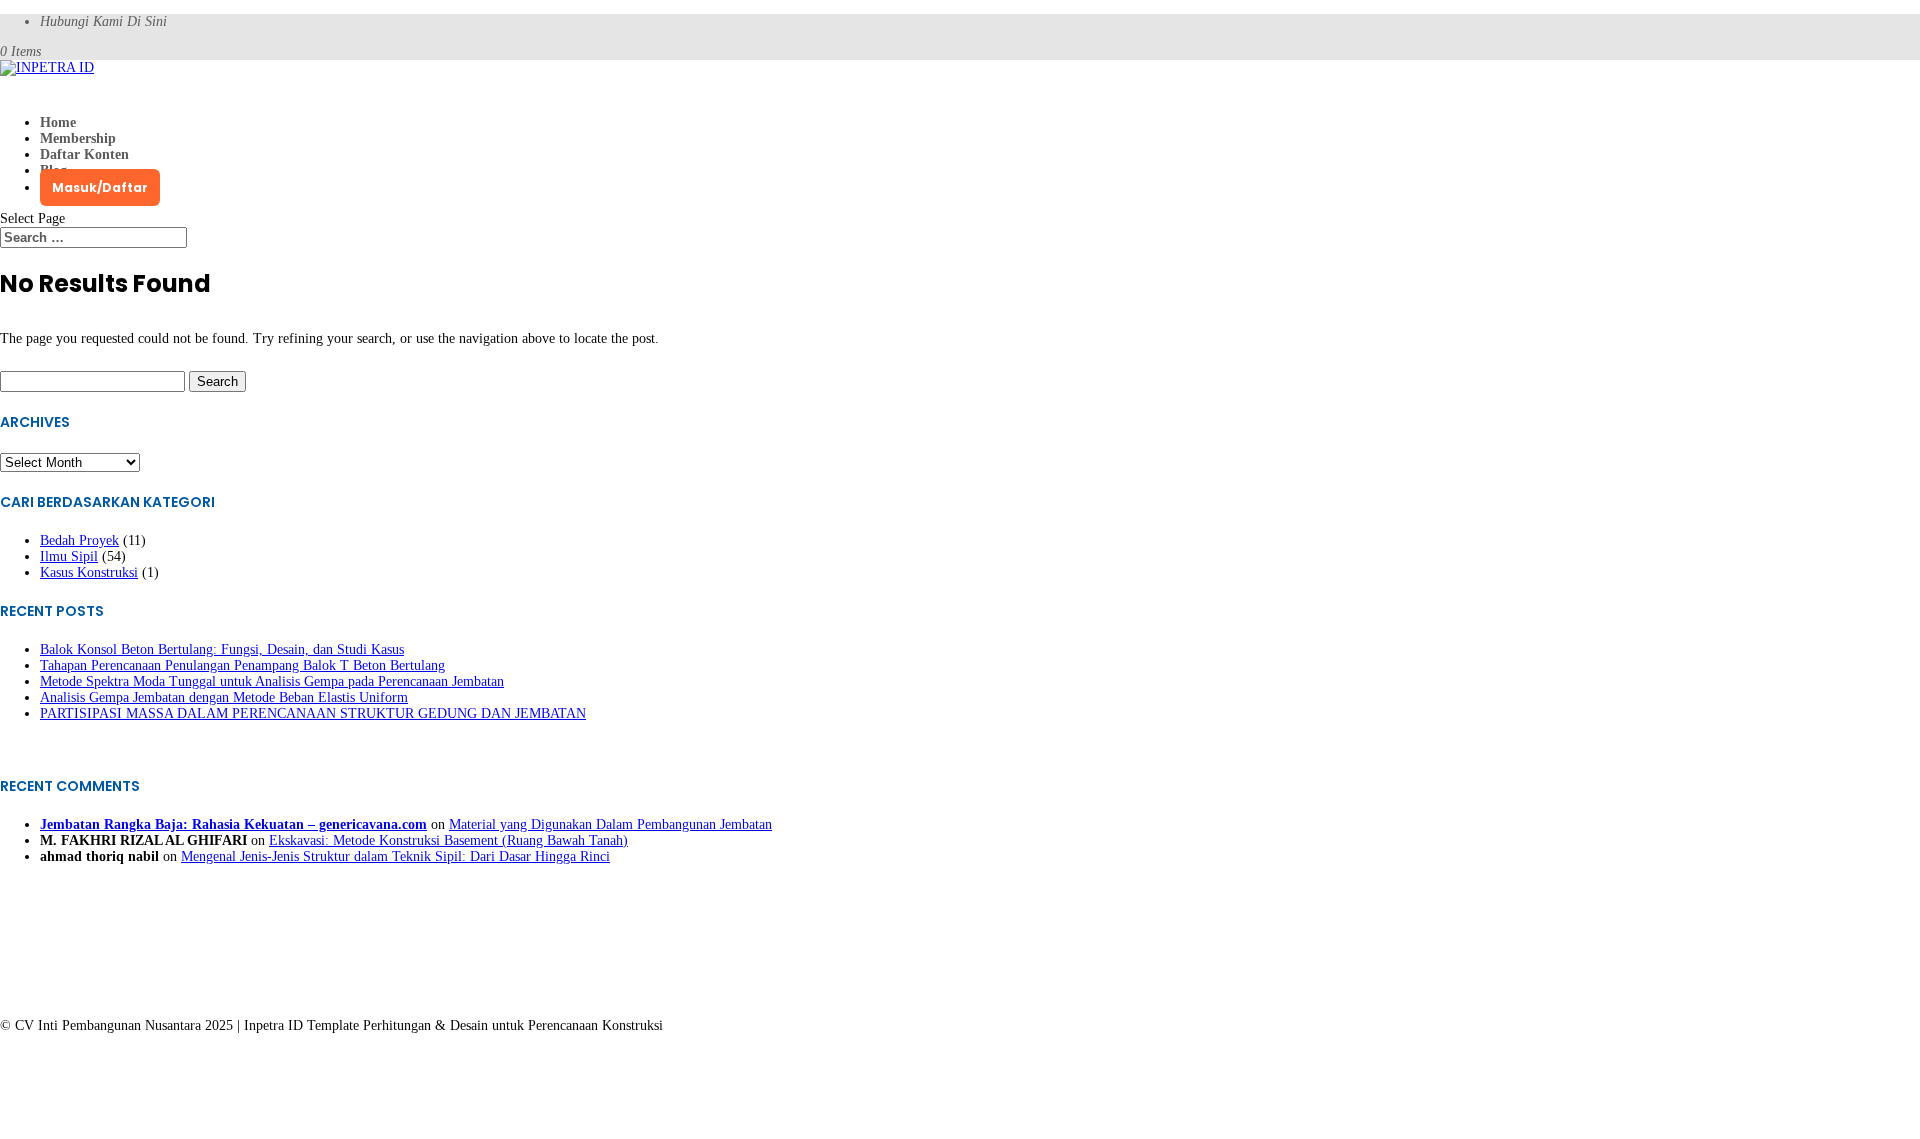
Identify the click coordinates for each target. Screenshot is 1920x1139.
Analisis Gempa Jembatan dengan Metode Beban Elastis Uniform (224, 697)
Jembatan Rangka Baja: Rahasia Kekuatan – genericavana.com (233, 824)
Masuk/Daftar (100, 187)
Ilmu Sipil (69, 556)
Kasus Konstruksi (89, 572)
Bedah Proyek (79, 540)
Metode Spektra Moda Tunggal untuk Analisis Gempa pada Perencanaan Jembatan (272, 681)
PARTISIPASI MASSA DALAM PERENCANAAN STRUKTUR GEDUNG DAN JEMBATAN (313, 713)
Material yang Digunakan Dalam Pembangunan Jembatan (610, 824)
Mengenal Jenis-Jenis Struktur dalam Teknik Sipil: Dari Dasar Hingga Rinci (395, 856)
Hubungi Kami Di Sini (103, 21)
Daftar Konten (84, 154)
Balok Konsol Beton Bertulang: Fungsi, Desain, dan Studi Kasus (222, 649)
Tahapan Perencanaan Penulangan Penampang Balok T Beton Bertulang (242, 665)
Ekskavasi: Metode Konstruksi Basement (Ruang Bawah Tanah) (448, 840)
